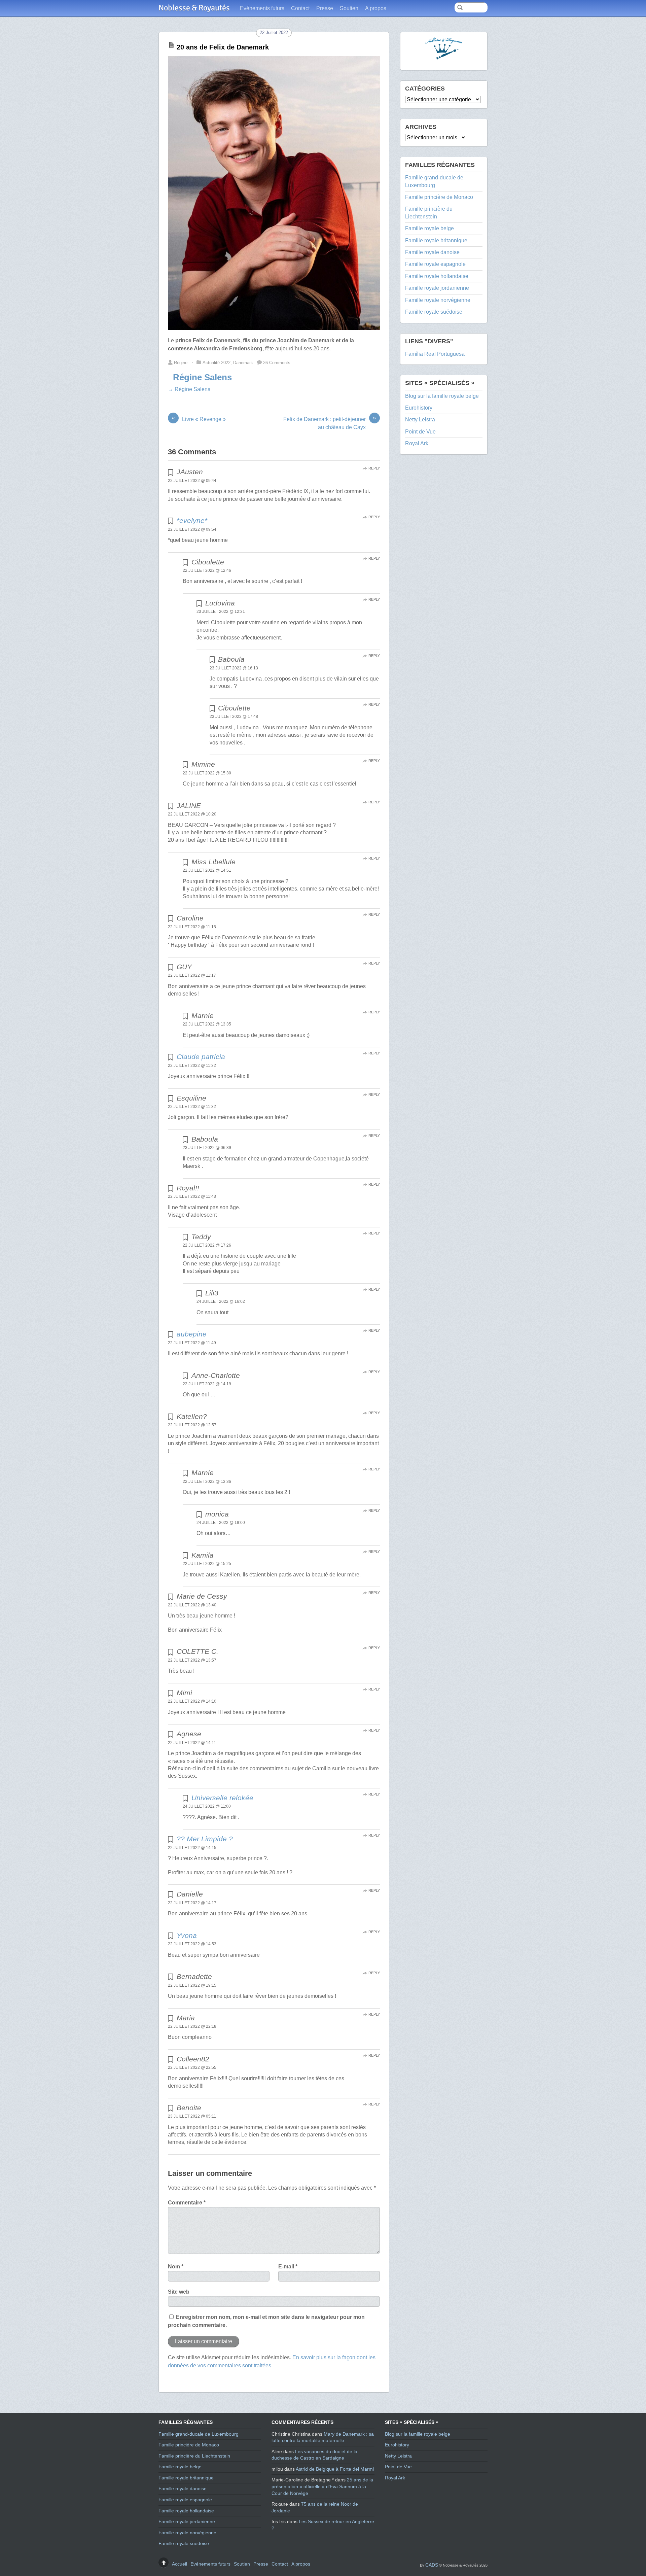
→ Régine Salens (189, 389)
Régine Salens (202, 377)
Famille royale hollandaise (437, 276)
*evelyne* (192, 520)
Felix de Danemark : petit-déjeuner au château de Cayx (330, 423)
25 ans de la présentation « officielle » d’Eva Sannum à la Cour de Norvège (322, 2486)
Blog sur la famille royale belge (442, 396)
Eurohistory (419, 408)
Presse (325, 8)
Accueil (180, 2564)
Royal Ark (417, 443)
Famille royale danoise (432, 252)
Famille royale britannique (436, 240)
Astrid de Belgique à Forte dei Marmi (335, 2469)
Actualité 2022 (217, 363)
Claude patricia (201, 1057)
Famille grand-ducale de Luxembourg (199, 2434)
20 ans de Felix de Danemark (223, 47)
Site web (179, 2292)
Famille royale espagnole (435, 264)
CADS (432, 2565)
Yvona (187, 1935)
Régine (181, 363)
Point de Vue (420, 432)
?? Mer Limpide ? (205, 1839)
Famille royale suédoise (434, 312)
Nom (176, 2267)
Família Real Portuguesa (435, 354)
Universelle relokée (222, 1798)
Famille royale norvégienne (438, 300)
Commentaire (187, 2203)
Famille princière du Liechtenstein (194, 2456)
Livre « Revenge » (199, 419)
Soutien (349, 8)
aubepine (192, 1334)
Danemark (243, 363)
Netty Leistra (420, 420)
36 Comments (277, 363)
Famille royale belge (429, 228)
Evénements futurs (262, 8)
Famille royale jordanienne (437, 288)
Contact (300, 8)
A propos (376, 8)
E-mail (288, 2267)
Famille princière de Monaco (439, 197)
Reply (374, 468)
